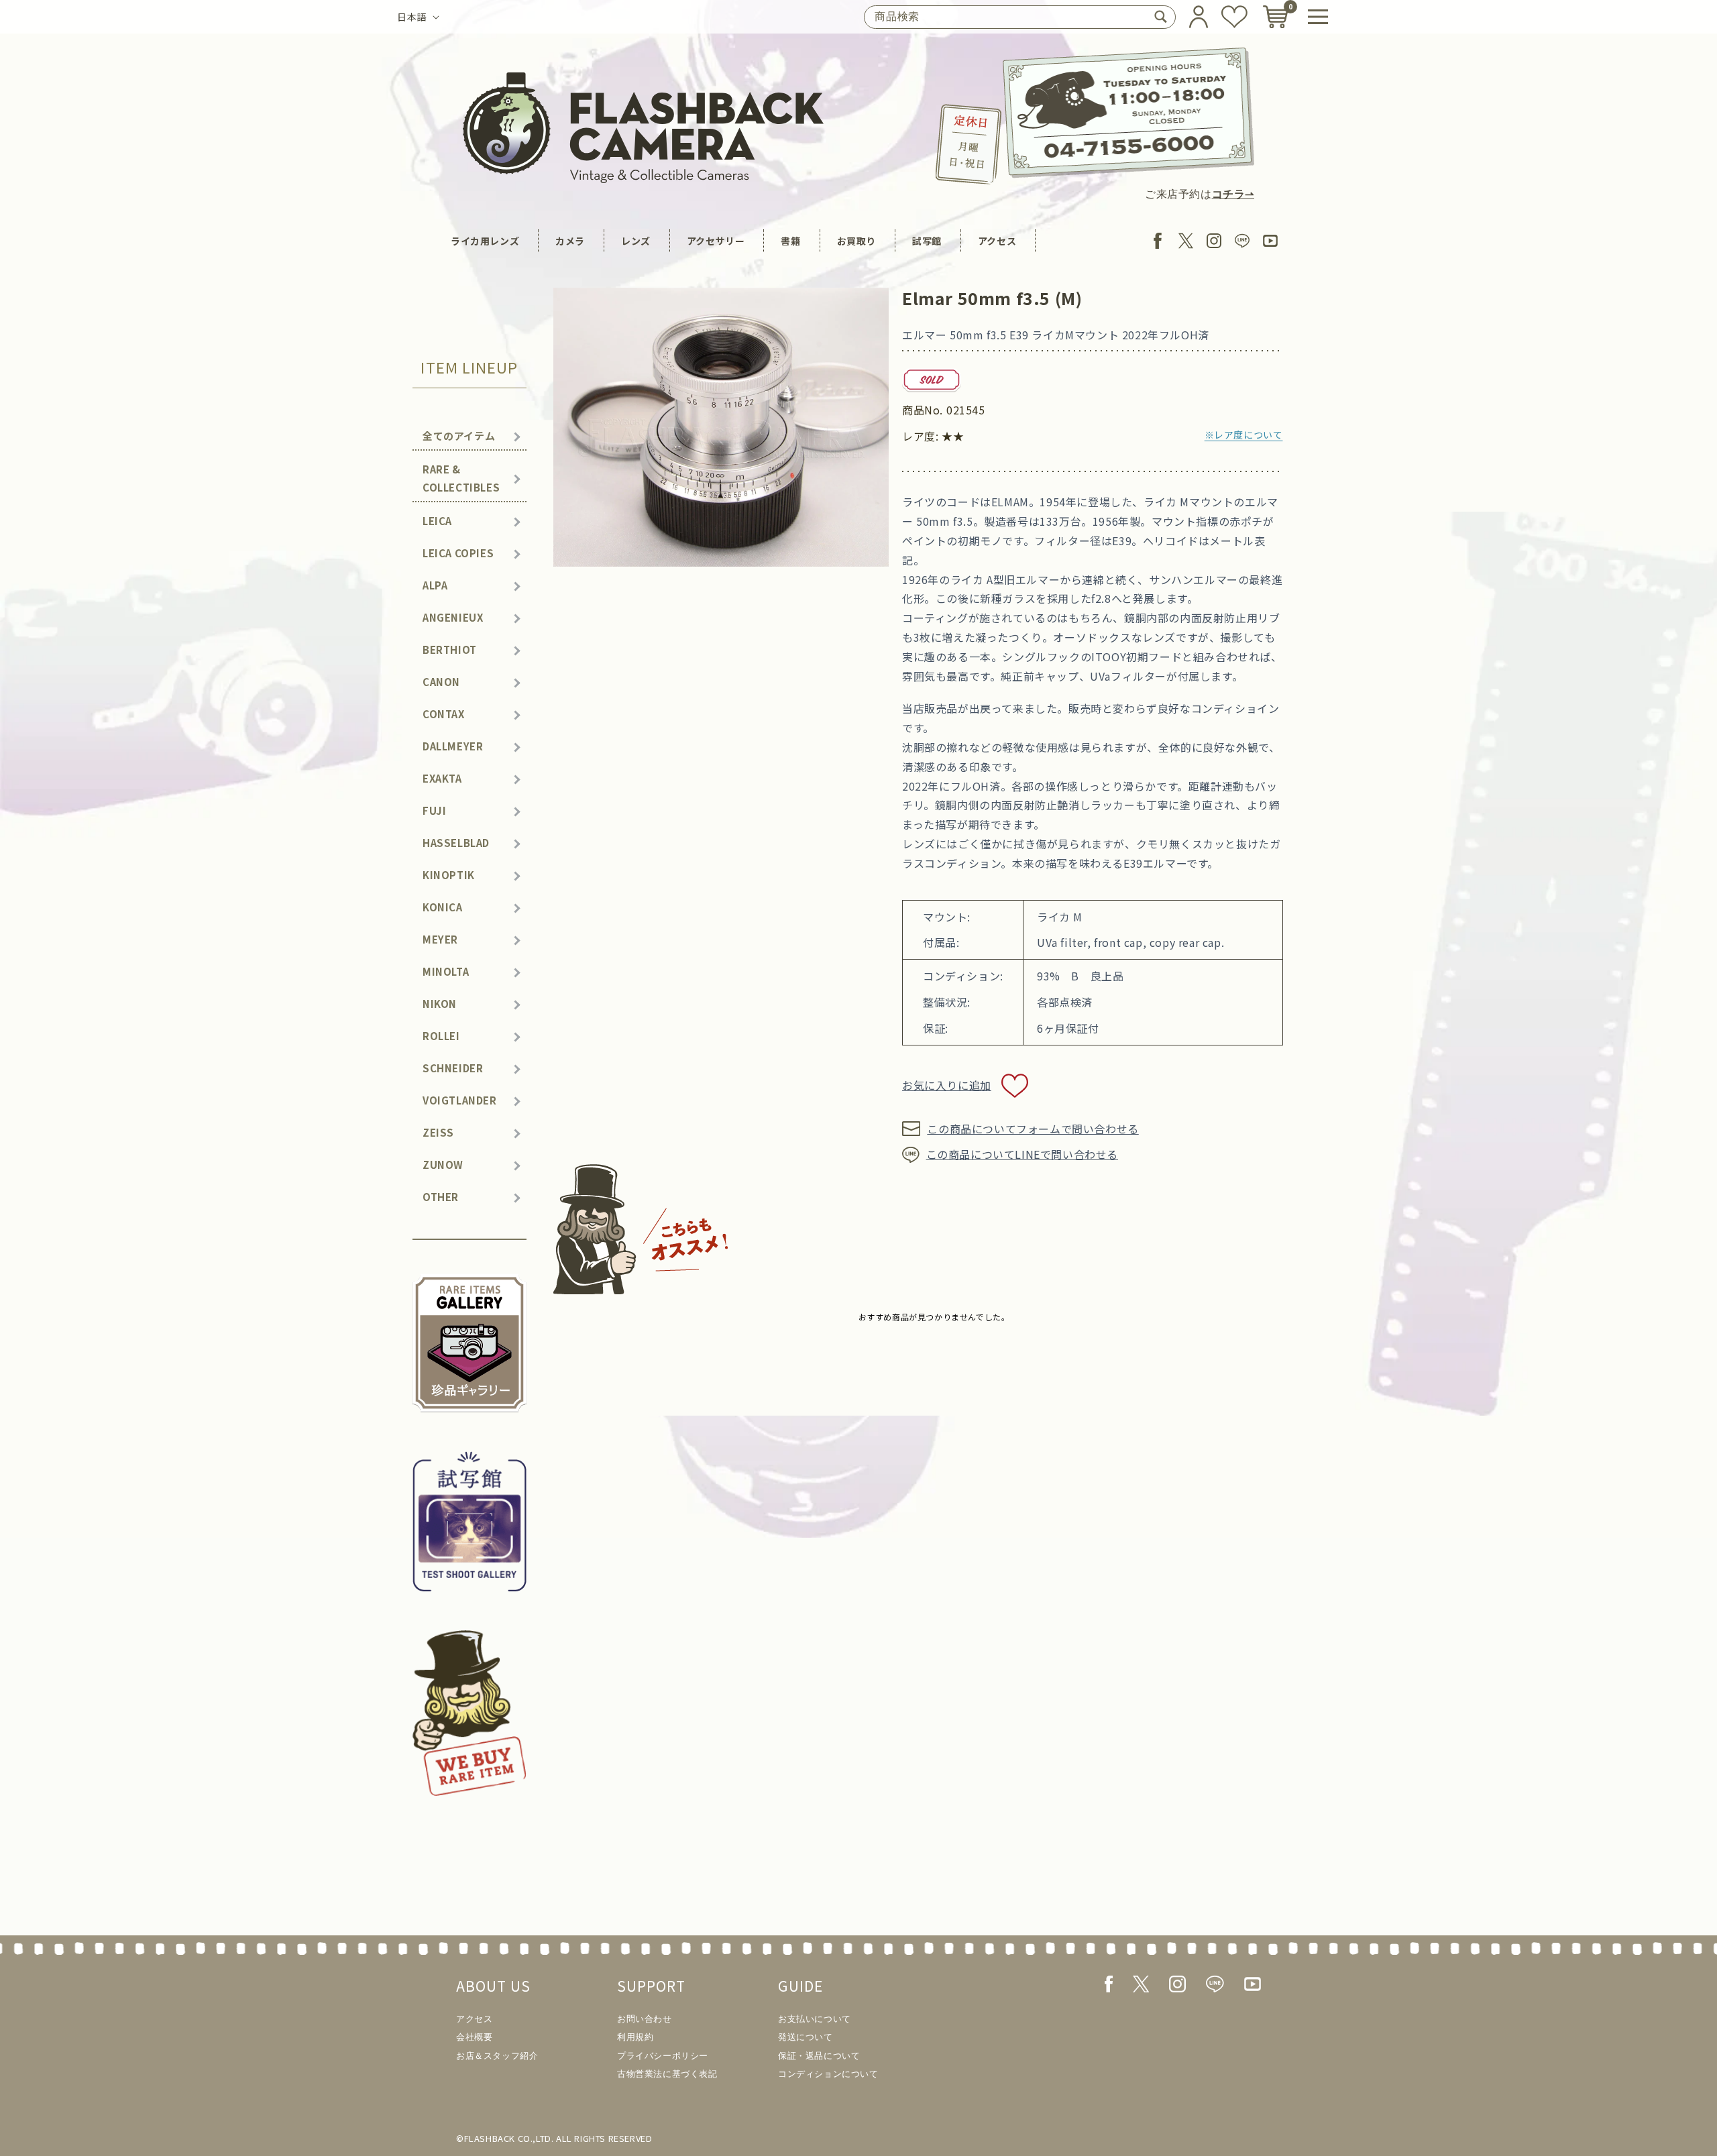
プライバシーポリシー (663, 2056)
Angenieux (453, 617)
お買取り (856, 241)
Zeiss (438, 1132)
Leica (437, 521)
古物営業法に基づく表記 (667, 2074)
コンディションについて (828, 2074)
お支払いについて (815, 2019)
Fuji (434, 810)
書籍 (790, 241)
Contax (444, 714)
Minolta (446, 971)
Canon (441, 682)
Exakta (442, 778)
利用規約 (635, 2037)
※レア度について (1244, 435)
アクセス (997, 241)
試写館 (927, 241)
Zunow (443, 1165)
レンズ (636, 241)
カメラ (570, 241)
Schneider (453, 1068)
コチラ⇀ (1233, 194)
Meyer (440, 939)
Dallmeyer (453, 746)
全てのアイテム (459, 436)
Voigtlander (460, 1100)
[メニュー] (1318, 17)
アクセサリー (716, 241)
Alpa (435, 585)
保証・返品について (819, 2056)
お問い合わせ (645, 2019)
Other (441, 1197)
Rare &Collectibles (461, 478)
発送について (806, 2037)
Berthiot (450, 649)
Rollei (441, 1036)
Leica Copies (458, 553)
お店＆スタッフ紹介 (497, 2056)
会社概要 (474, 2037)
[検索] (1160, 17)
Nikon (440, 1004)
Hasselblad (456, 843)
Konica (443, 907)
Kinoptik (449, 875)
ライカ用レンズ (485, 241)
